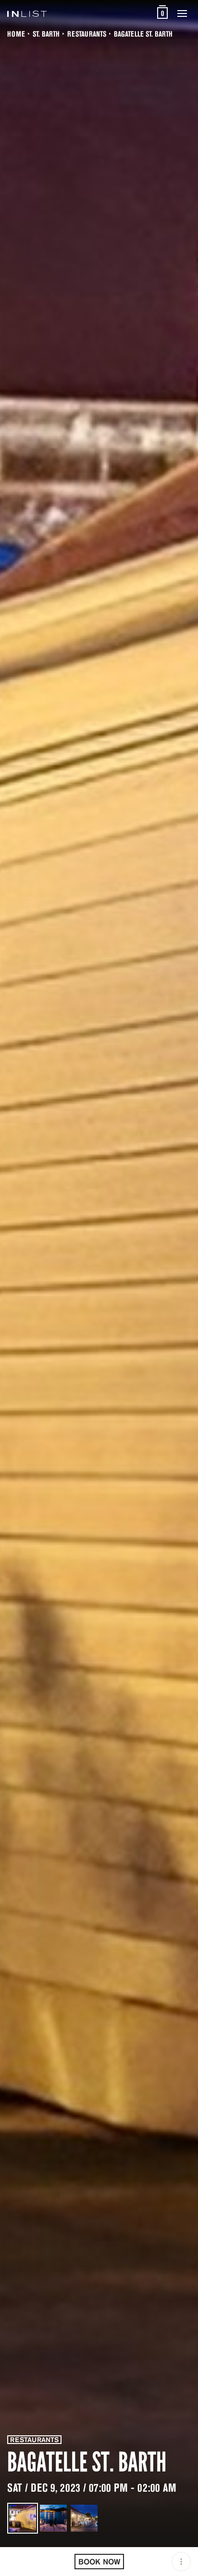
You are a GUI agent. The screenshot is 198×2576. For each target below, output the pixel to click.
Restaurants (87, 34)
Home (16, 34)
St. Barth (46, 34)
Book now (99, 2562)
